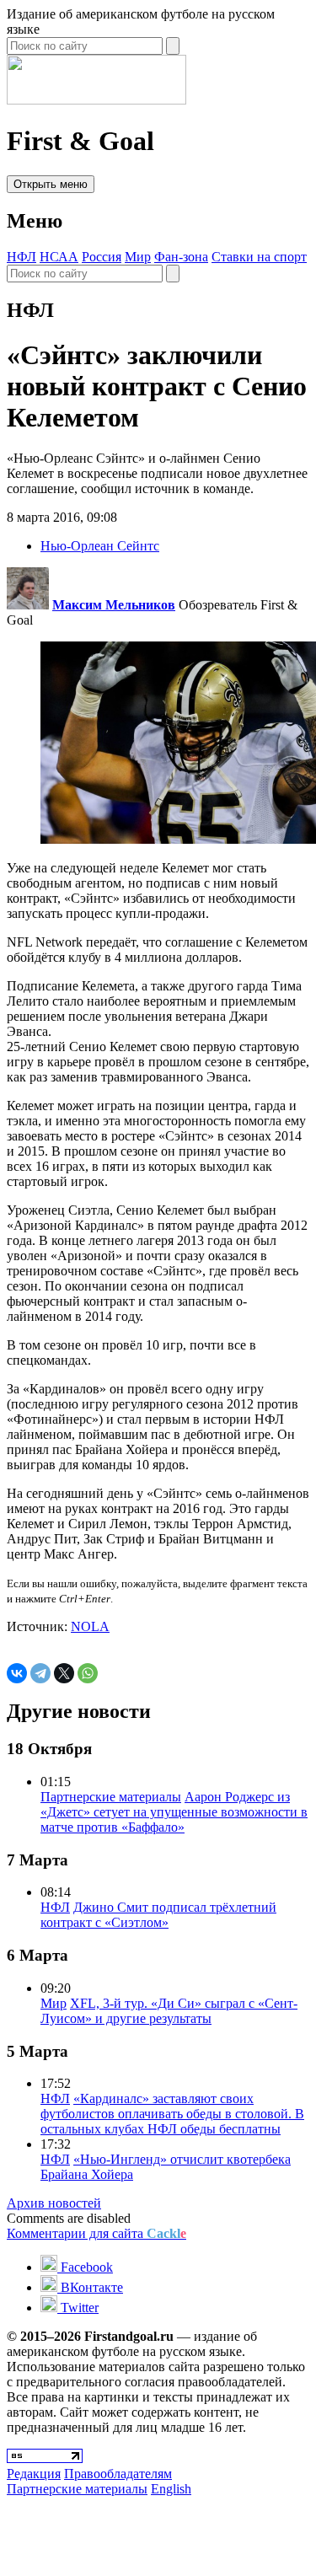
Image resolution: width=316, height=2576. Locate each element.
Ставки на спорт (259, 257)
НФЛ (21, 257)
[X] (64, 1673)
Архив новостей (54, 2203)
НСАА (59, 257)
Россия (102, 257)
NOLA (90, 1626)
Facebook (85, 2267)
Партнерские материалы (111, 1797)
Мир (138, 257)
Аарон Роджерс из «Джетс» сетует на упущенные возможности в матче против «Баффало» (174, 1812)
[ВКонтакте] (17, 1673)
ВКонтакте (90, 2287)
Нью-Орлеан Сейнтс (100, 546)
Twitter (78, 2308)
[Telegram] (40, 1673)
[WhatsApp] (88, 1673)
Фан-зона (181, 257)
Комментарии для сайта (96, 2233)
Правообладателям (118, 2474)
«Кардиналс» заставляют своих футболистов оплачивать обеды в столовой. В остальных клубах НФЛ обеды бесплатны (172, 2114)
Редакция (34, 2474)
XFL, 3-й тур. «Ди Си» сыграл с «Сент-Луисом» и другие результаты (169, 2011)
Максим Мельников (114, 605)
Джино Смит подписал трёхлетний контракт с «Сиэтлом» (158, 1915)
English (171, 2489)
